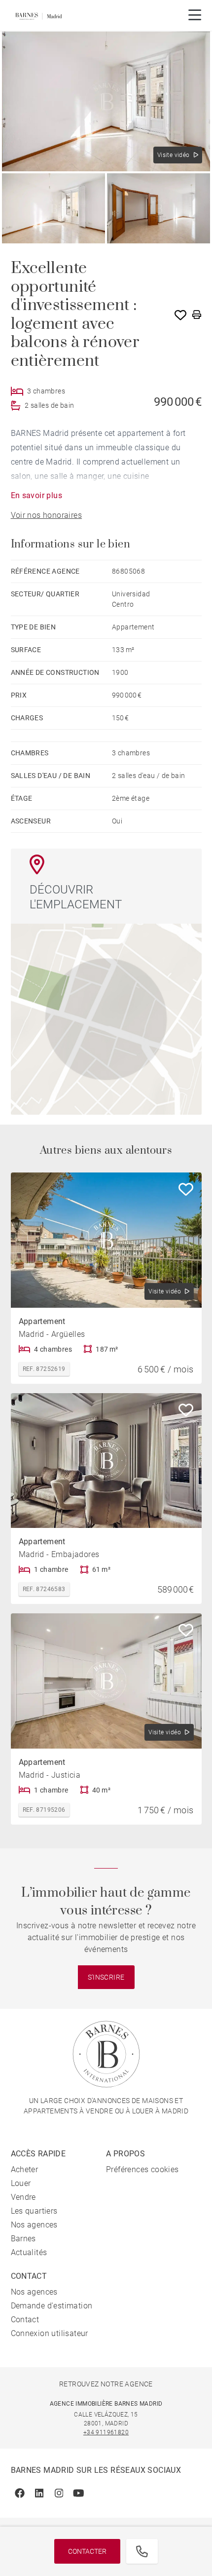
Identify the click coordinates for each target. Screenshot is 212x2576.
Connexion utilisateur (50, 2333)
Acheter (25, 2169)
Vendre (23, 2197)
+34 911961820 (106, 2432)
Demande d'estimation (52, 2306)
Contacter (87, 2551)
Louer (21, 2183)
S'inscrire (106, 1977)
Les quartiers (34, 2211)
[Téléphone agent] (142, 2551)
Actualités (29, 2252)
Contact (25, 2320)
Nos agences (34, 2225)
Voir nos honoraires (47, 515)
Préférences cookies (142, 2169)
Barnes (23, 2239)
